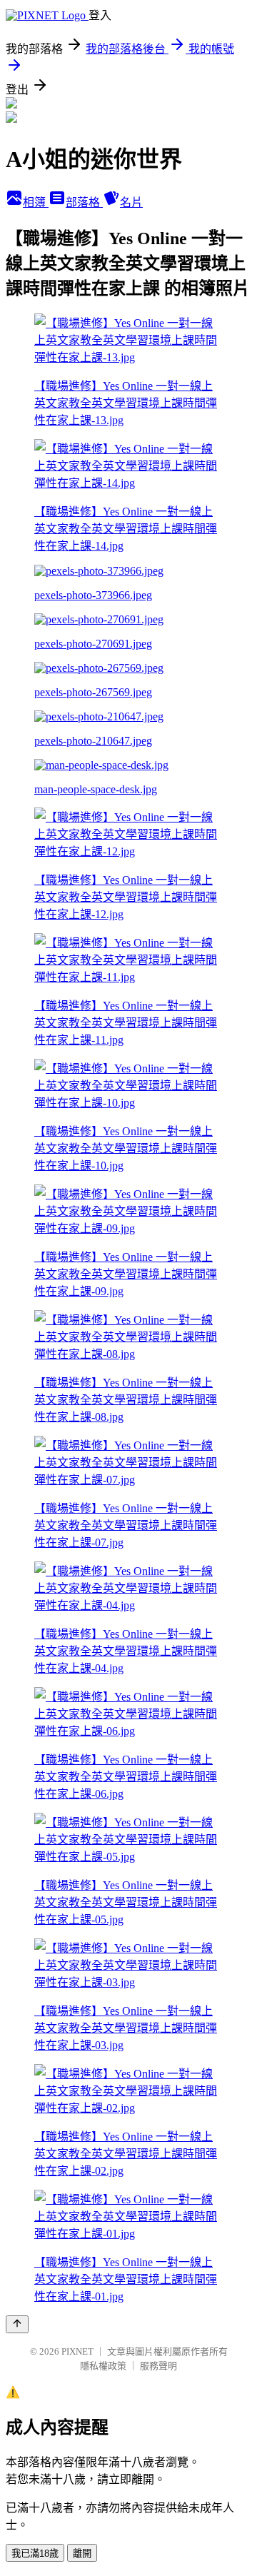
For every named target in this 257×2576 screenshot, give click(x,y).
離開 (82, 2554)
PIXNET (77, 2351)
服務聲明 (158, 2366)
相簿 (36, 202)
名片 (131, 202)
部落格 (84, 202)
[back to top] (17, 2324)
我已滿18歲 (35, 2554)
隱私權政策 (103, 2366)
